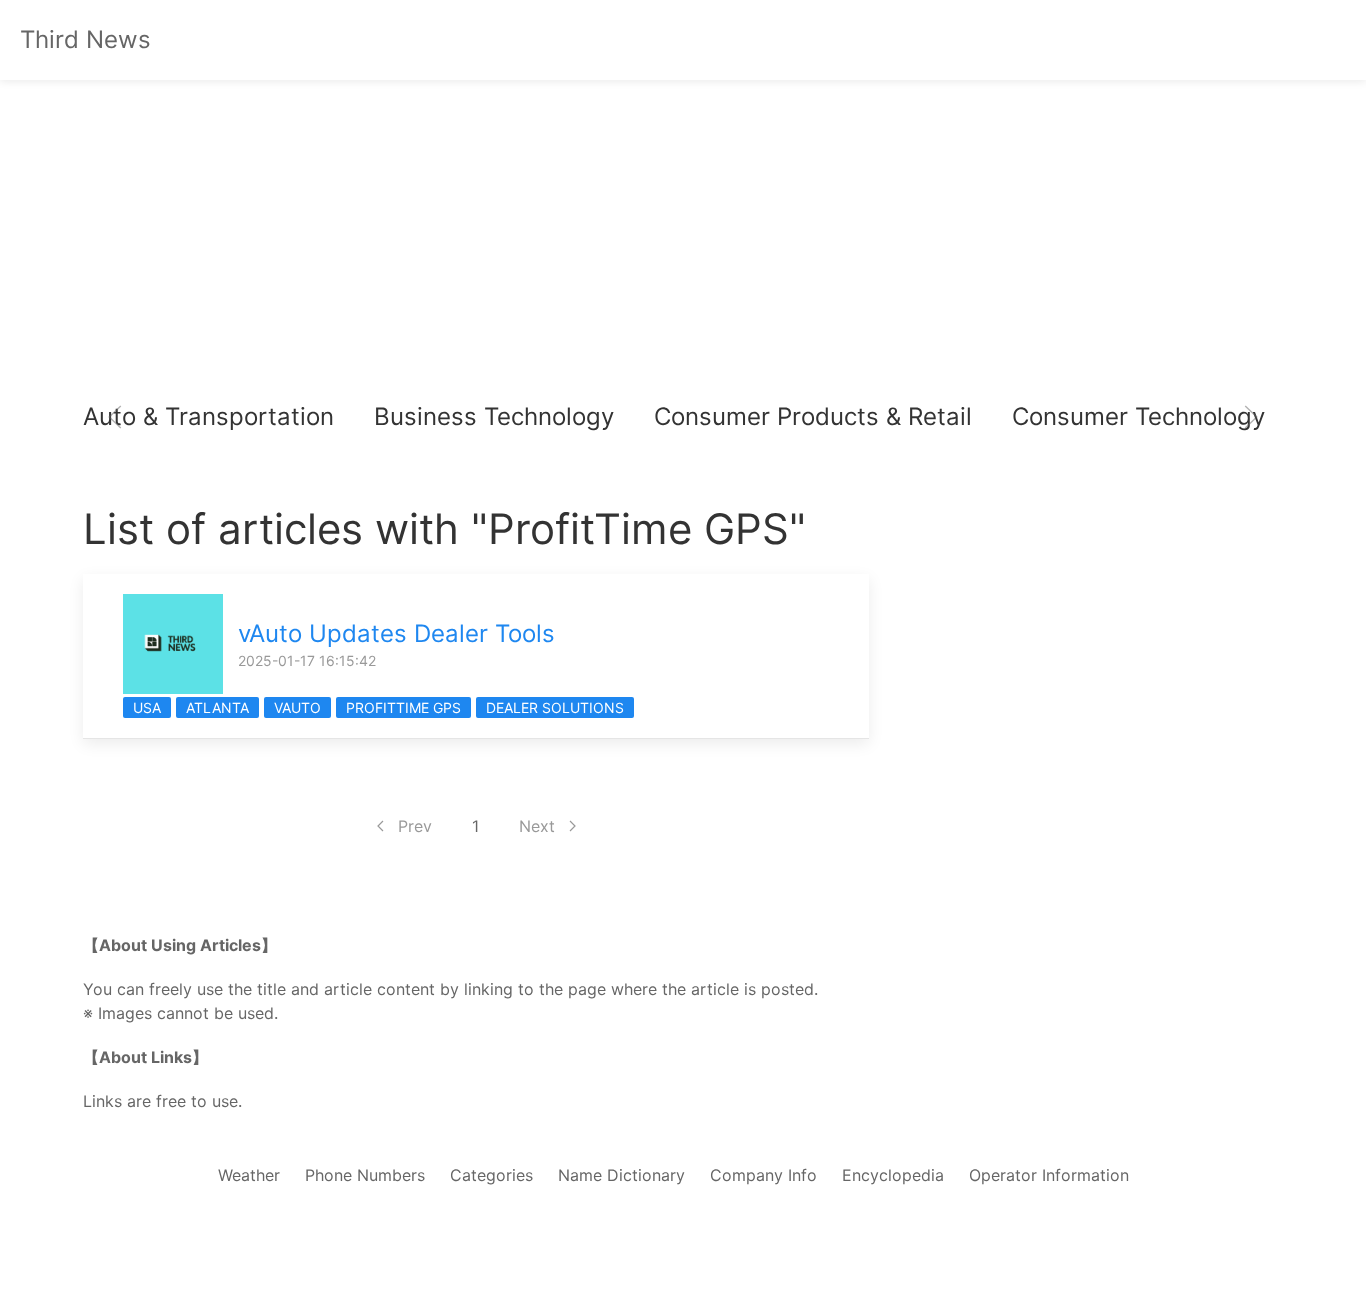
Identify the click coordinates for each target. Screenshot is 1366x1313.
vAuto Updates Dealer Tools (396, 633)
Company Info (763, 1175)
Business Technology (494, 416)
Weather (249, 1175)
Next (537, 826)
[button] (115, 417)
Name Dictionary (621, 1175)
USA (147, 707)
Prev (415, 826)
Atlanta (217, 707)
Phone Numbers (365, 1175)
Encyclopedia (893, 1175)
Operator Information (1049, 1175)
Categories (491, 1175)
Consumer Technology (1138, 416)
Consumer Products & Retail (813, 416)
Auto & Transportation (208, 416)
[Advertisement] (683, 240)
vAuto (297, 707)
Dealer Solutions (555, 707)
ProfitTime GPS (403, 707)
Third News (85, 39)
